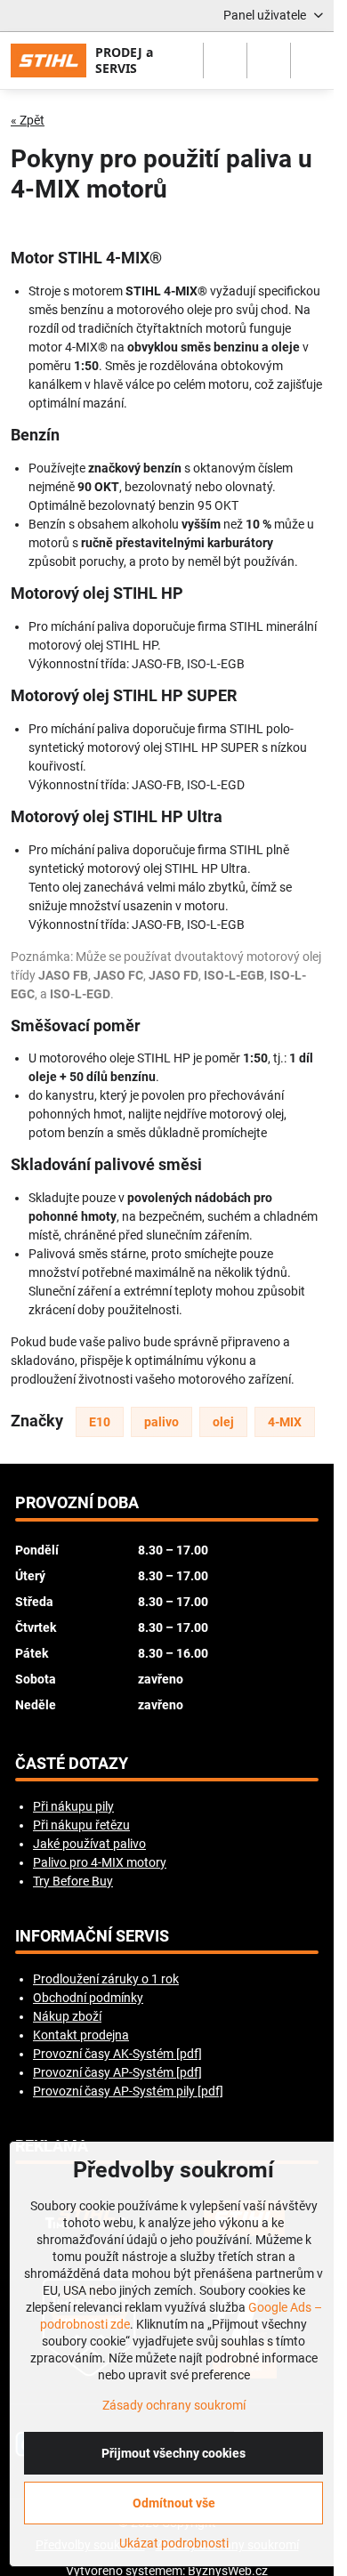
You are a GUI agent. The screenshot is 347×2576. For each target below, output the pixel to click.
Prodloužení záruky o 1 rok (106, 1979)
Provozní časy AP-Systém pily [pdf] (128, 2091)
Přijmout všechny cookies (173, 2453)
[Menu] (312, 61)
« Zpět (28, 120)
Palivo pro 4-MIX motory (100, 1862)
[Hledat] (225, 61)
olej (223, 1422)
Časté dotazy (72, 1764)
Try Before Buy (73, 1881)
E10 (100, 1422)
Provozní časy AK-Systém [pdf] (117, 2054)
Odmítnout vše (174, 2503)
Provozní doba (77, 1503)
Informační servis (92, 1936)
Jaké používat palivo (89, 1844)
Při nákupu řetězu (81, 1825)
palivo (161, 1422)
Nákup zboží (67, 2016)
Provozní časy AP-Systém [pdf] (117, 2072)
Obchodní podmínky (88, 1998)
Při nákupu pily (73, 1806)
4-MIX (285, 1422)
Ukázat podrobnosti (174, 2543)
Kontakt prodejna (81, 2035)
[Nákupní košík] (269, 61)
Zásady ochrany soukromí (174, 2405)
